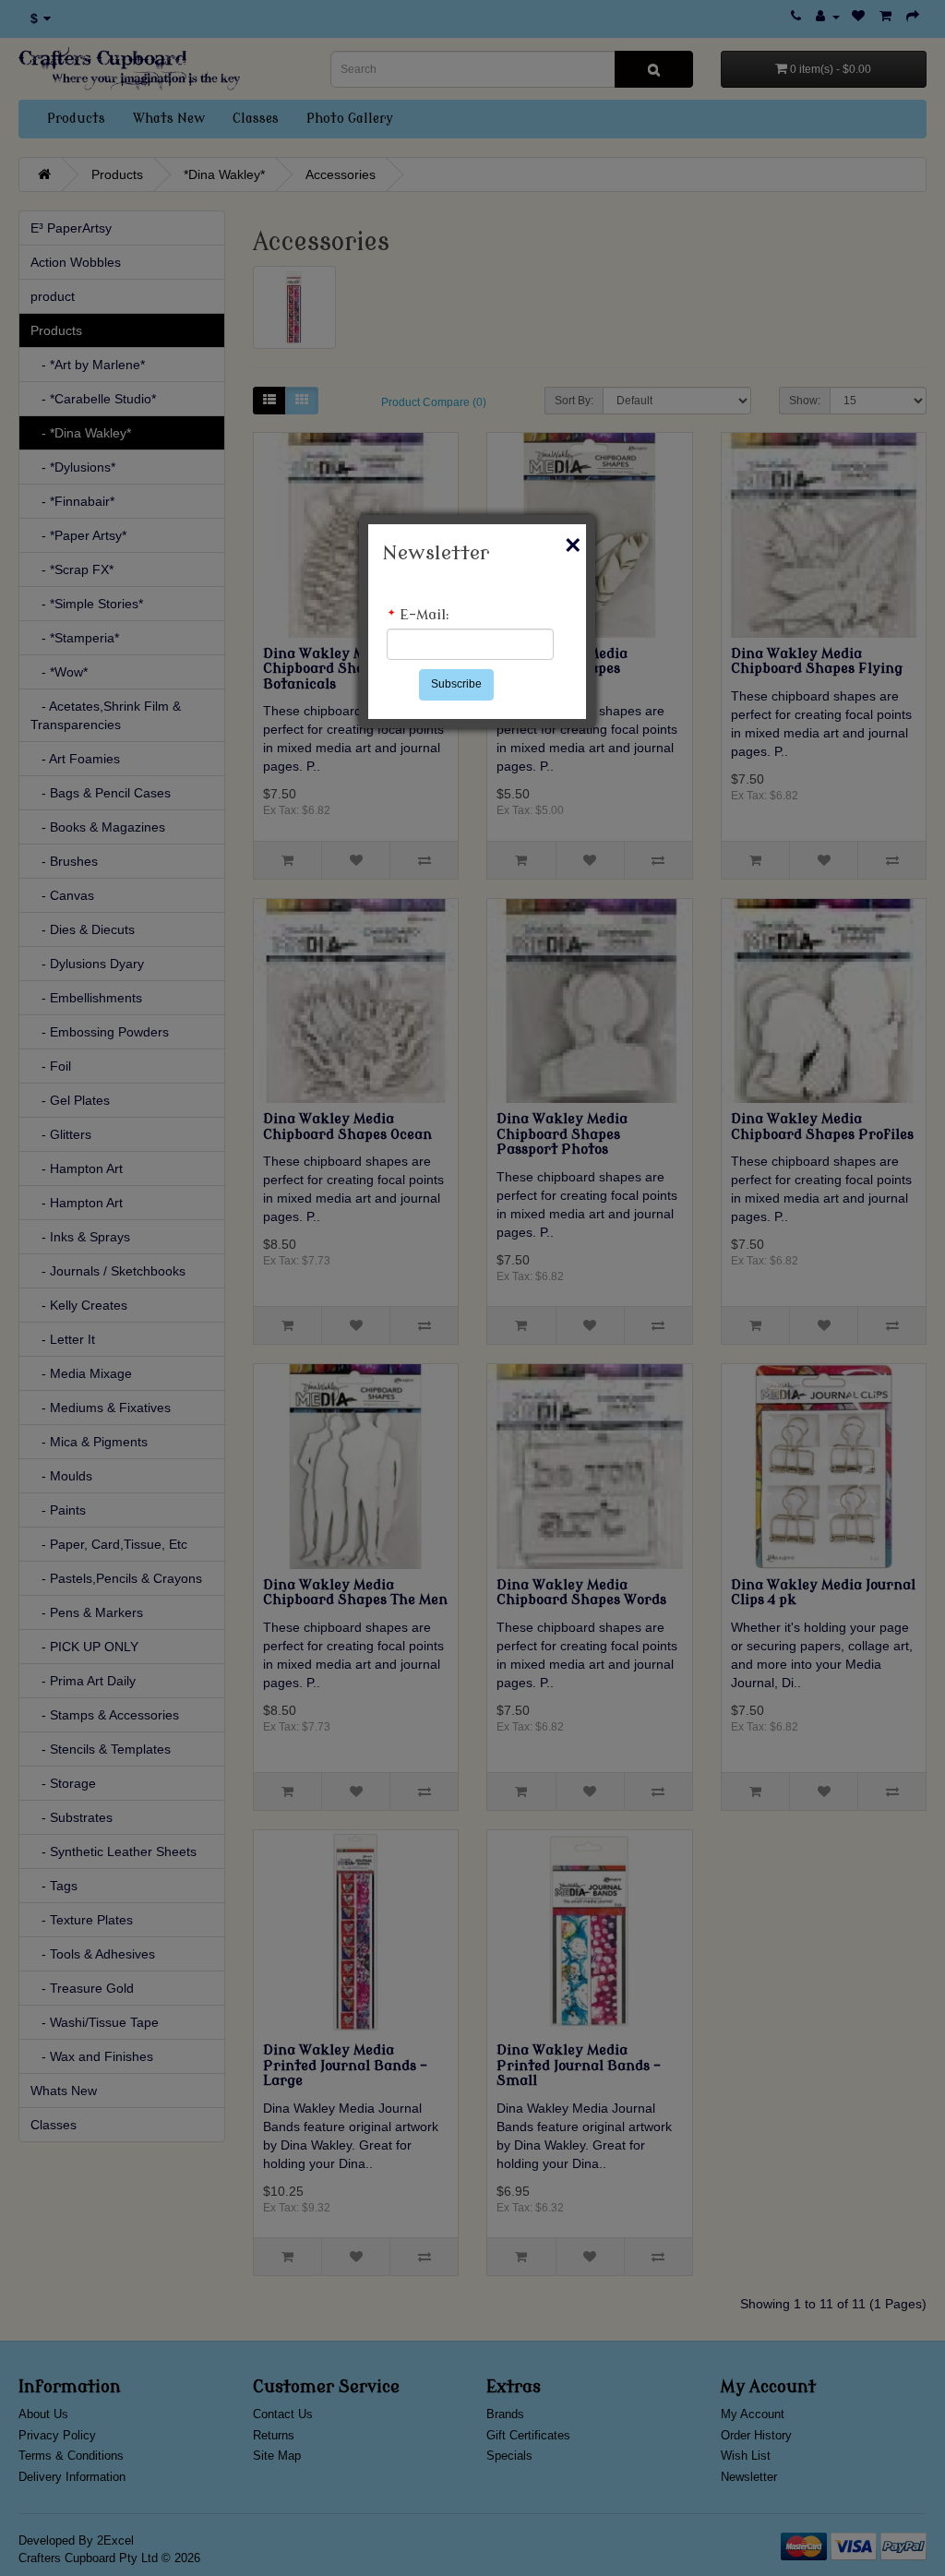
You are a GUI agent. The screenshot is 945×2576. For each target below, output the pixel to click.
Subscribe (456, 684)
